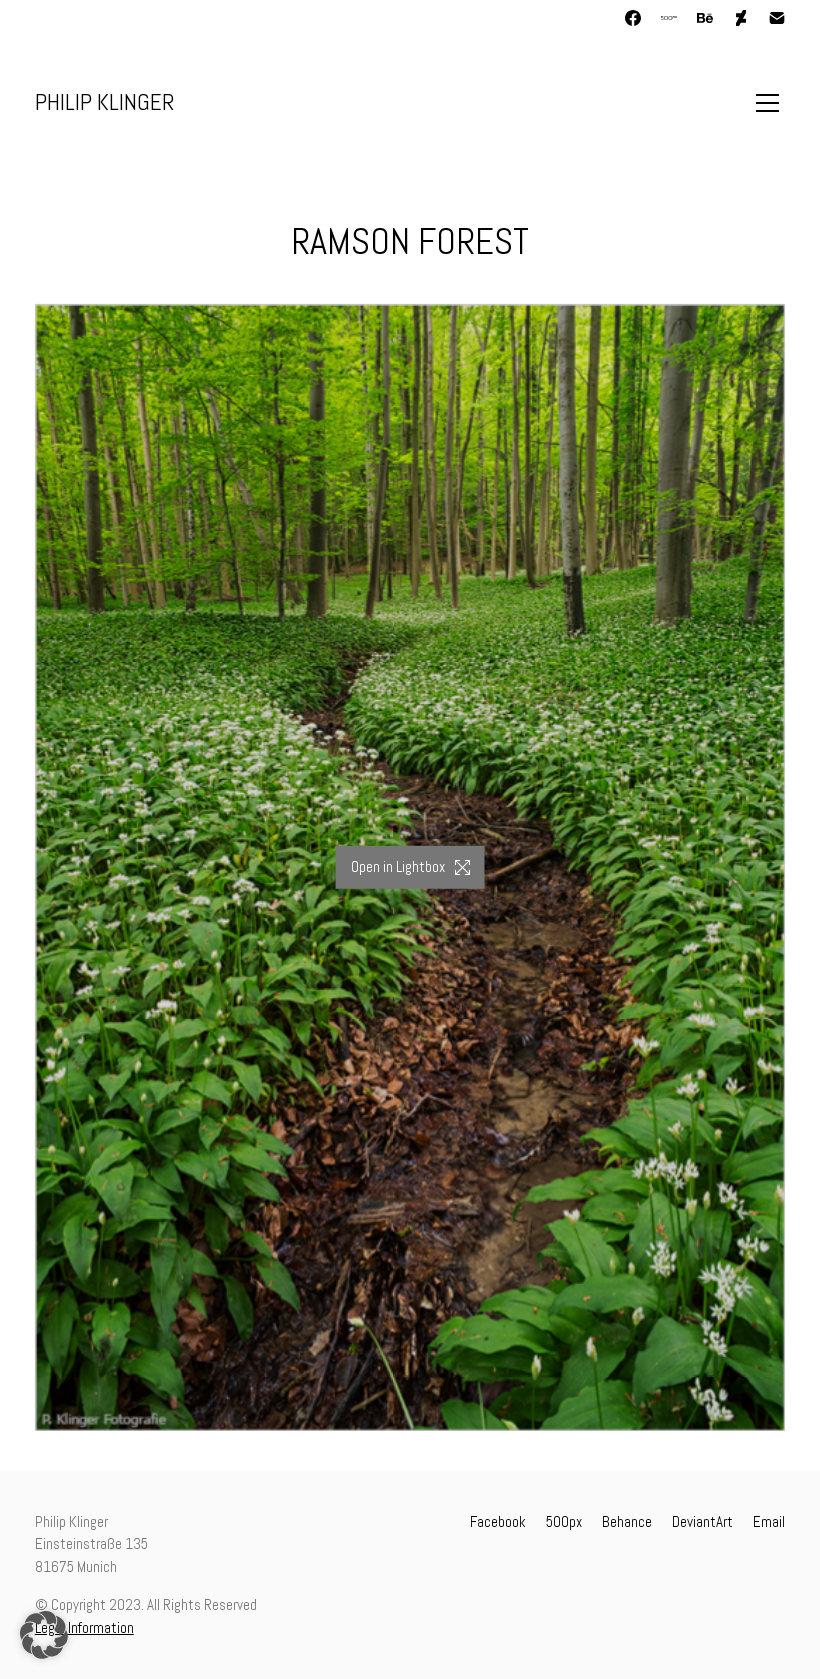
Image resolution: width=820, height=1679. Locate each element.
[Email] (777, 18)
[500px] (669, 18)
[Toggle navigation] (767, 103)
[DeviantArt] (741, 18)
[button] (44, 1635)
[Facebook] (633, 18)
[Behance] (705, 18)
